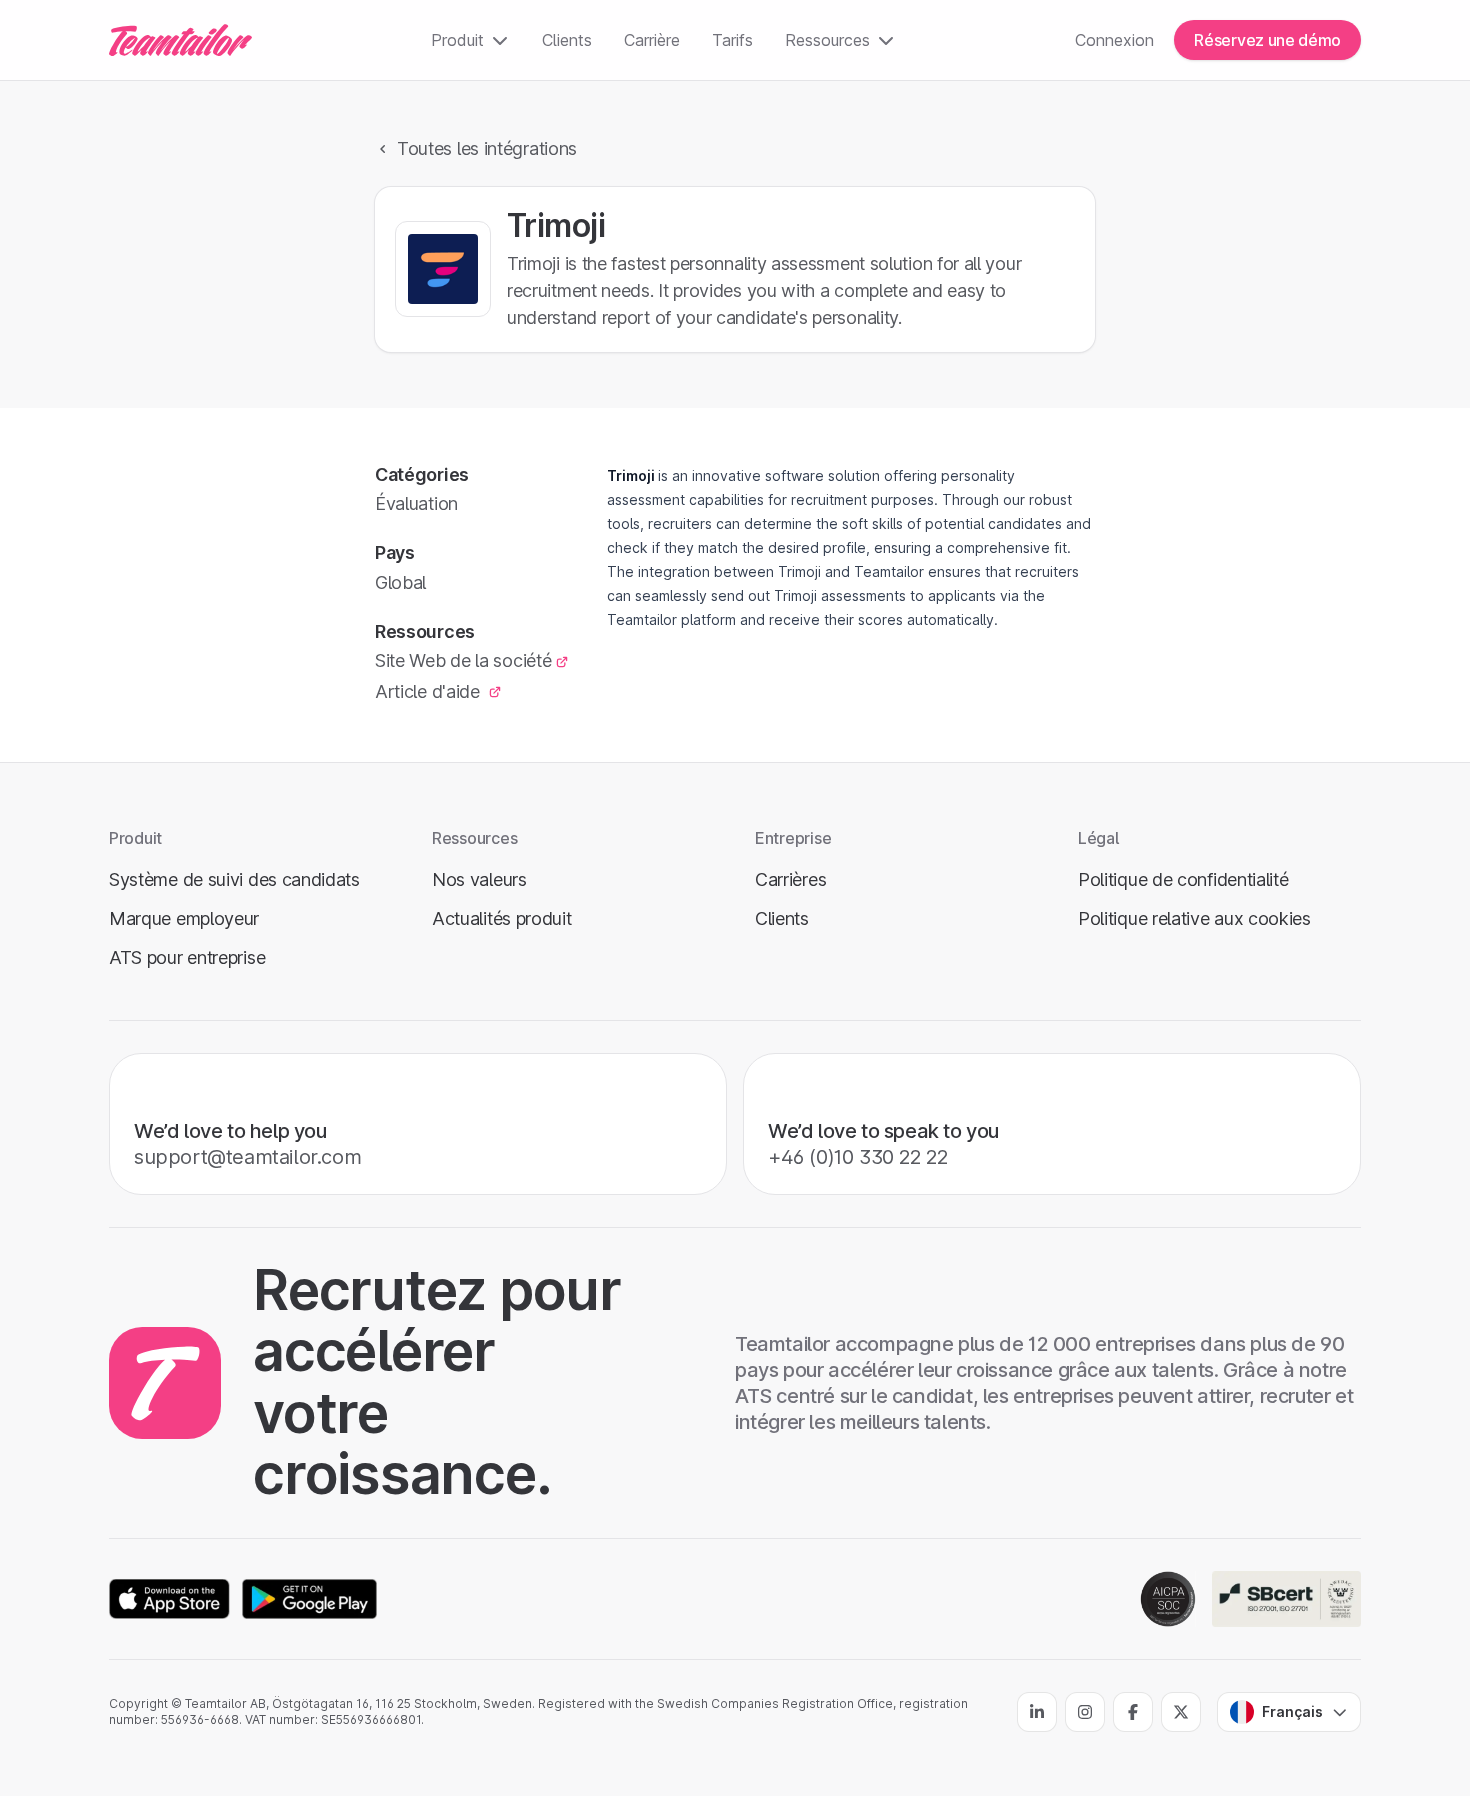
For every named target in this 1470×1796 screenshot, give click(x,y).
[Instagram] (1085, 1712)
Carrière (652, 40)
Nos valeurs (479, 879)
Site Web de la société (463, 660)
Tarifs (732, 40)
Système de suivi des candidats (234, 879)
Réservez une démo (1267, 40)
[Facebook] (1133, 1712)
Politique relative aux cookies (1194, 918)
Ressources (827, 40)
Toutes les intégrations (487, 148)
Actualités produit (502, 918)
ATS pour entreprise (187, 957)
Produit (457, 40)
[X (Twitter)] (1181, 1712)
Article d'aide (429, 691)
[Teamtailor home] (180, 40)
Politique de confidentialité (1183, 879)
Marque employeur (184, 918)
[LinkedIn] (1037, 1712)
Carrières (790, 879)
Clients (567, 40)
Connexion (1114, 40)
